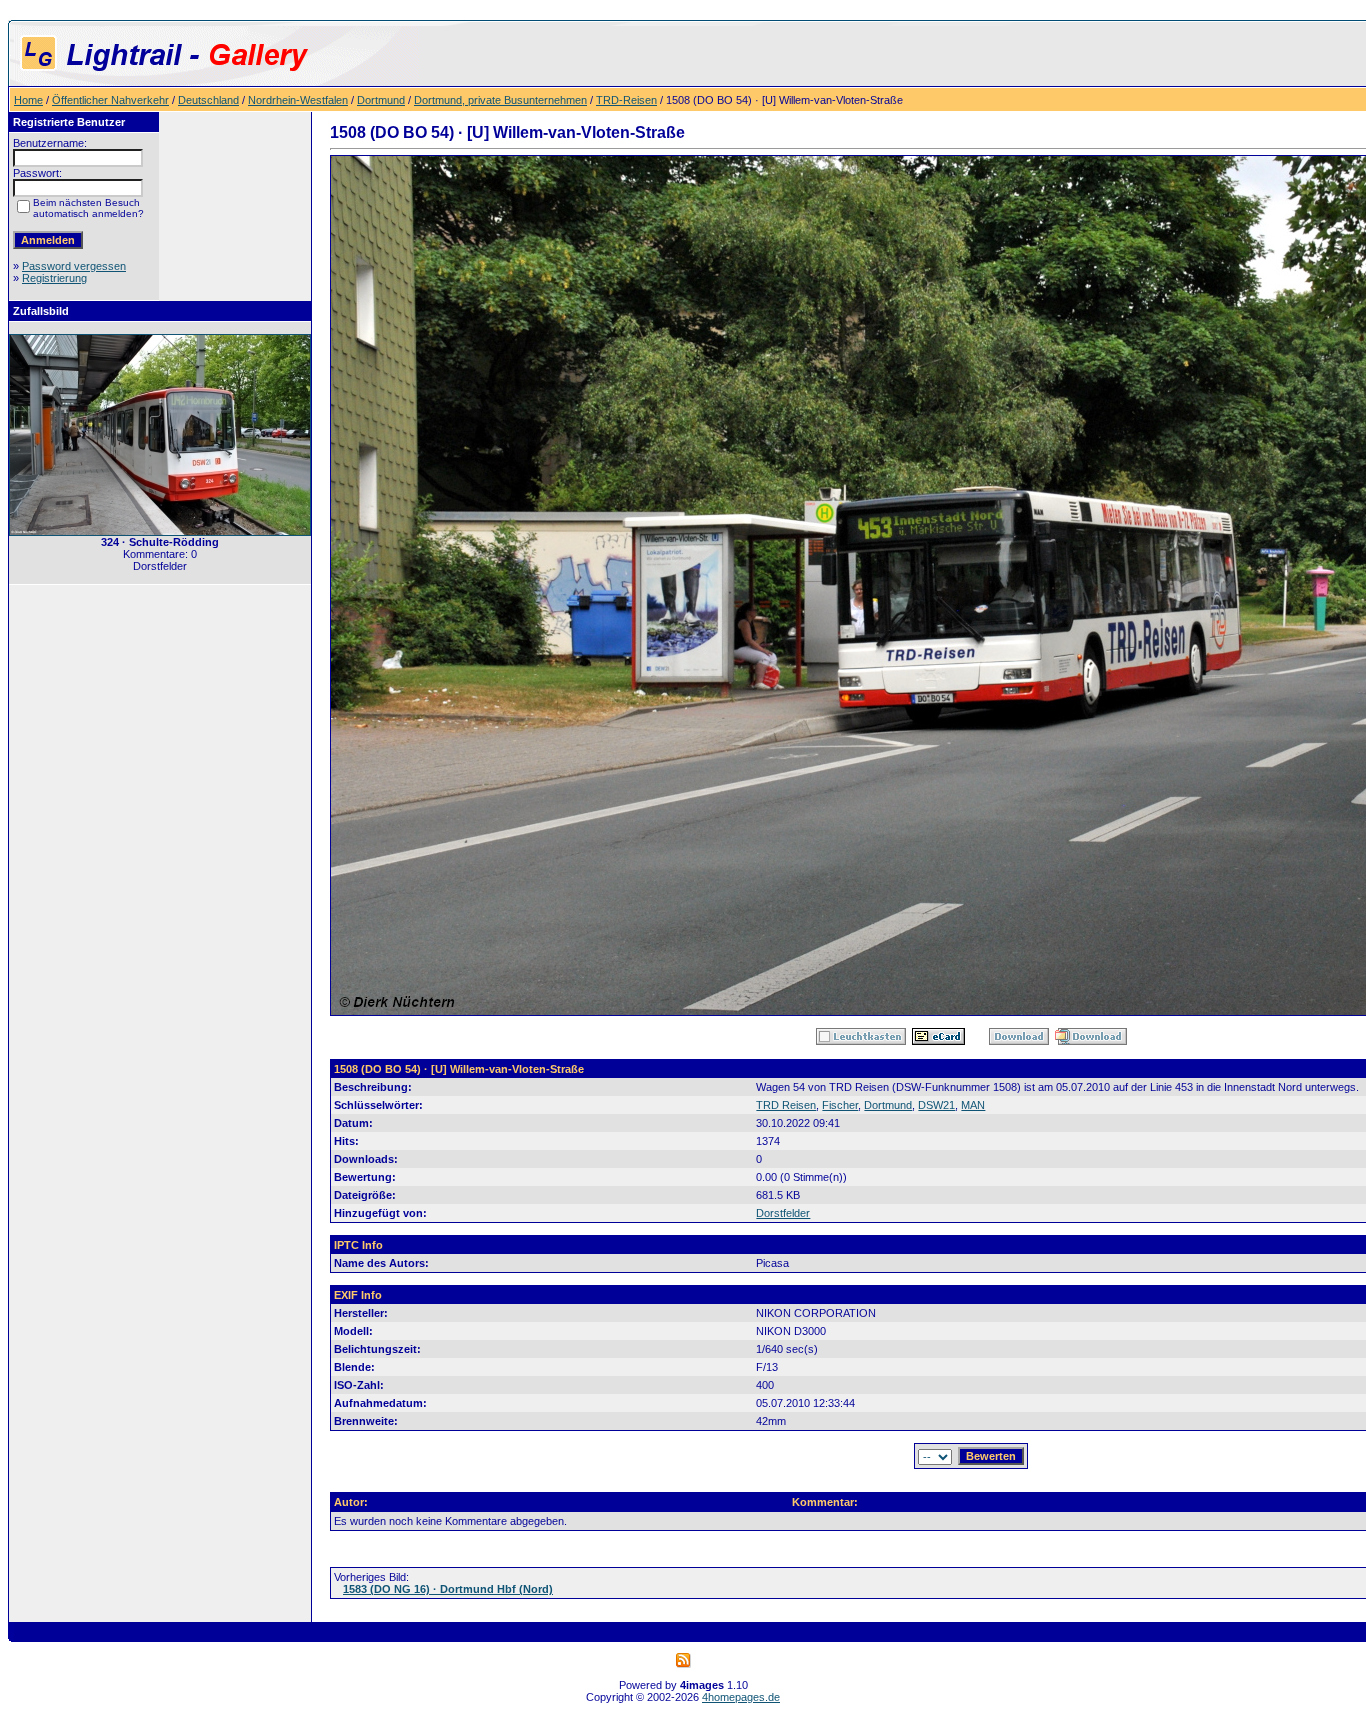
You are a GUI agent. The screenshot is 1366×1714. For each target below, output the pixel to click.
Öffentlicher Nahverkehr (110, 100)
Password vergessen (74, 266)
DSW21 (936, 1105)
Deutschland (208, 100)
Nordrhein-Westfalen (298, 100)
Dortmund (381, 100)
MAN (973, 1105)
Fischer (840, 1105)
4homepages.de (741, 1697)
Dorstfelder (783, 1213)
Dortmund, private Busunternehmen (500, 100)
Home (28, 100)
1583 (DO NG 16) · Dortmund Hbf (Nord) (448, 1589)
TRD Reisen (786, 1105)
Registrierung (54, 278)
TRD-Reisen (626, 100)
